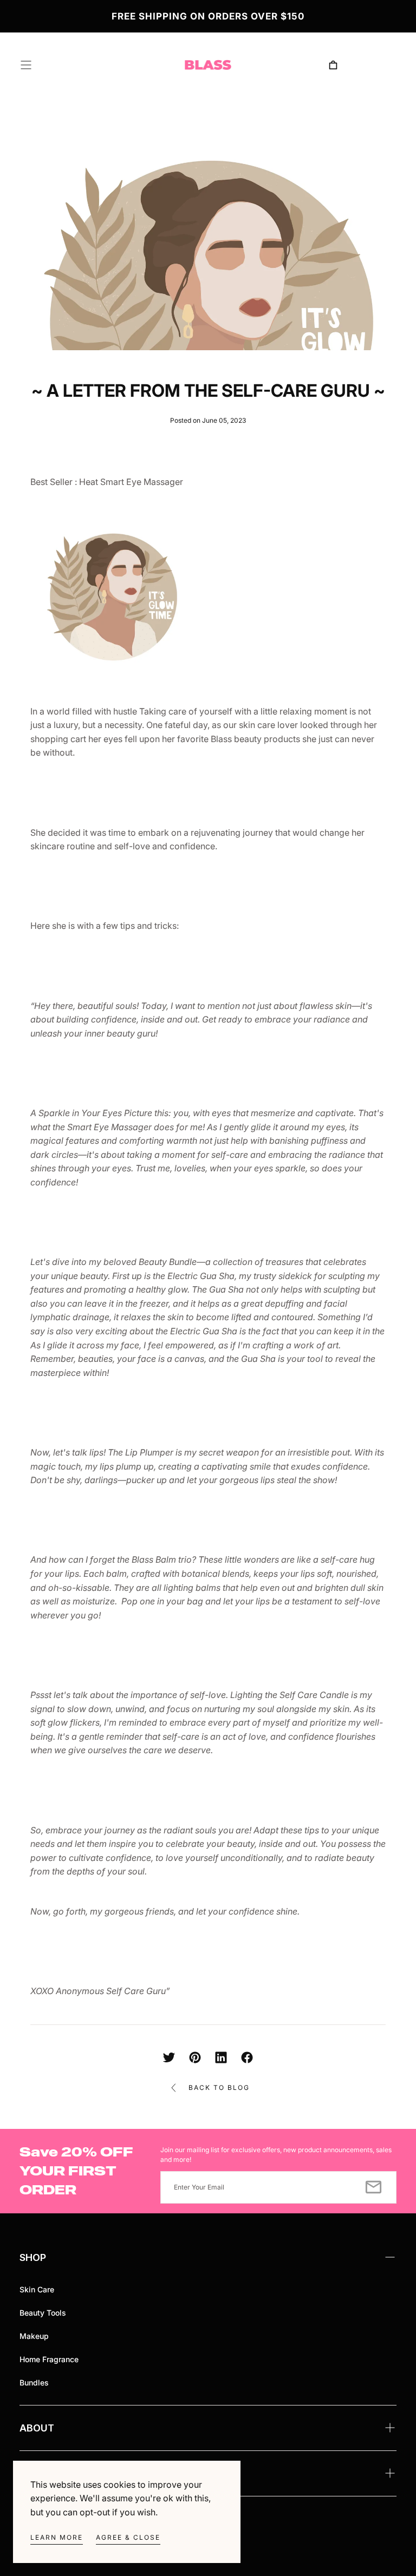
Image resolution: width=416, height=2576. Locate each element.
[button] (26, 65)
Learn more (57, 2537)
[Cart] (333, 65)
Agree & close (128, 2537)
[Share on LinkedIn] (221, 2057)
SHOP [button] (33, 2257)
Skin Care (37, 2289)
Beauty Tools (43, 2313)
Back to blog (219, 2087)
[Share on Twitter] (169, 2057)
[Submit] (373, 2187)
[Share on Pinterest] (195, 2057)
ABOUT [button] (37, 2428)
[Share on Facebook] (247, 2057)
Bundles (34, 2382)
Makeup (34, 2336)
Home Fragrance (49, 2359)
